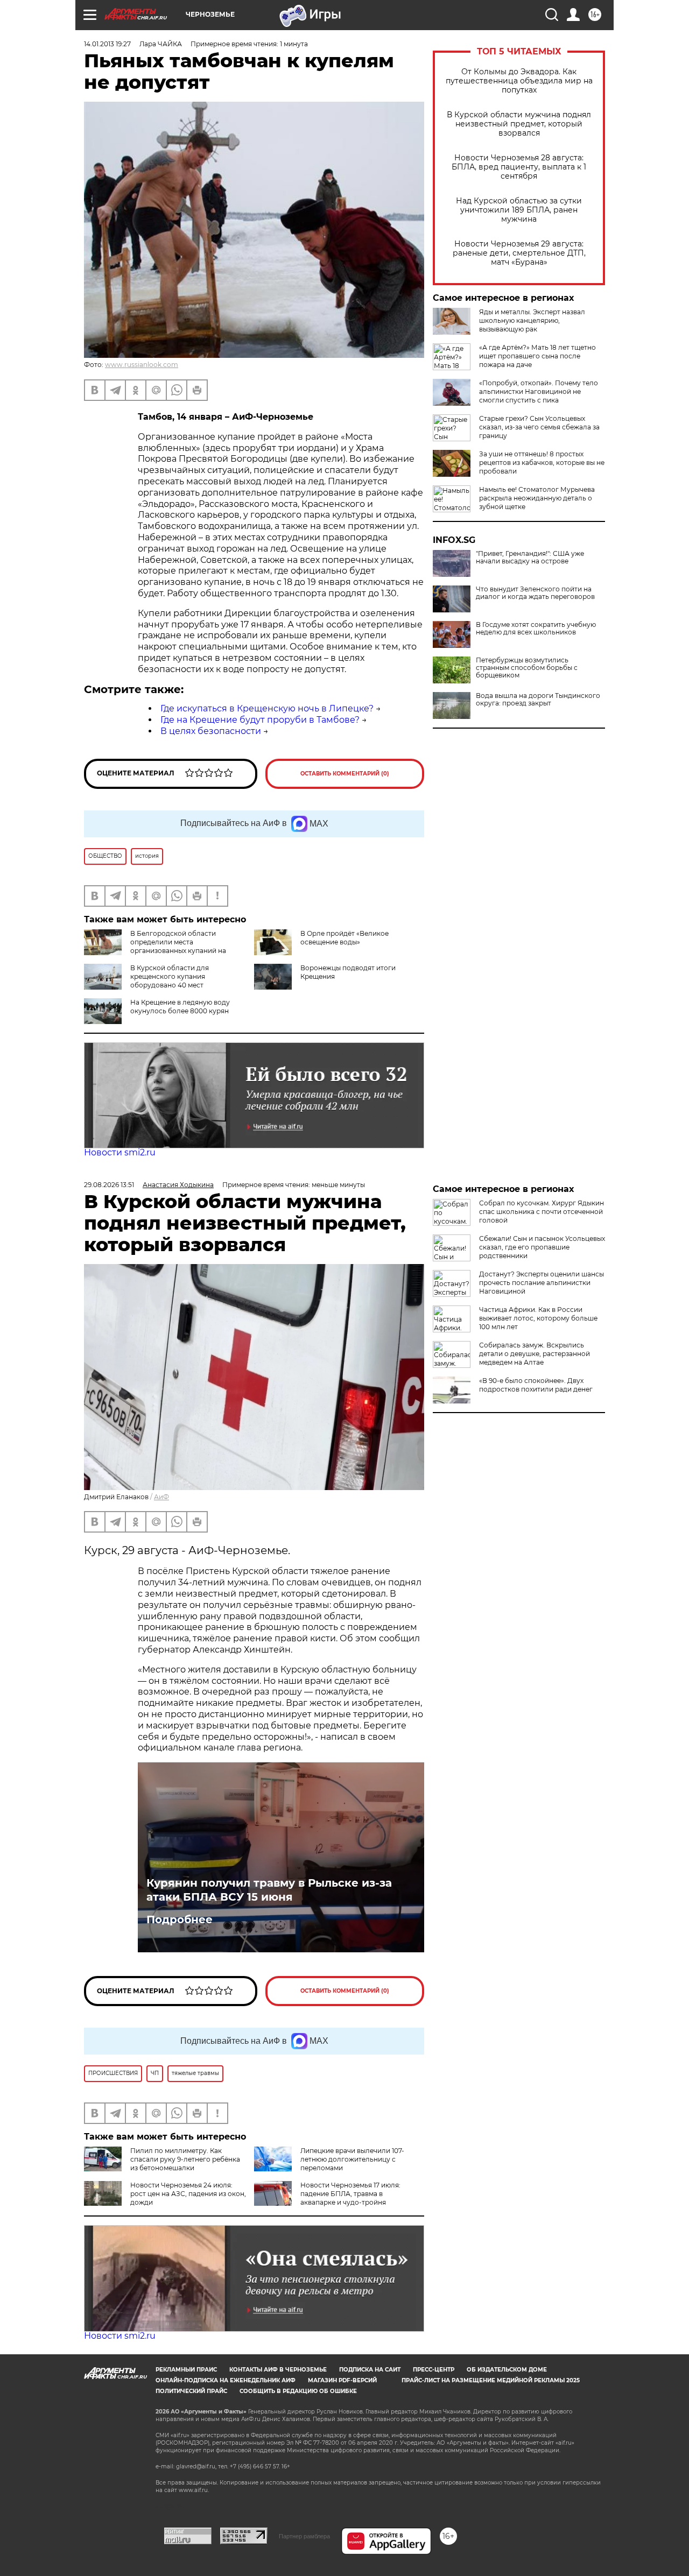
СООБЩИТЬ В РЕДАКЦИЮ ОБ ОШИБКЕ (298, 2391)
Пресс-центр (434, 2370)
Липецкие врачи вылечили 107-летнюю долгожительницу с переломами (352, 2159)
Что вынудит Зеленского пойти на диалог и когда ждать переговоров (535, 593)
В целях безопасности (211, 731)
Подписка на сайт (370, 2370)
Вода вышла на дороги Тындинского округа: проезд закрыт (538, 700)
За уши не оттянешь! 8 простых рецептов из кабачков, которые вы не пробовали (542, 463)
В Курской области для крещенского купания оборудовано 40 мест (170, 976)
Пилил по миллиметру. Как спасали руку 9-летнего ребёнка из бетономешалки (185, 2159)
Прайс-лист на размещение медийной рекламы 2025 (491, 2380)
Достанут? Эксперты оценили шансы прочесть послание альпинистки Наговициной (542, 1283)
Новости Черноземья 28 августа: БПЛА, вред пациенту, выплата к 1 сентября (519, 167)
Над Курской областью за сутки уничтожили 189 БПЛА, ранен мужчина (519, 210)
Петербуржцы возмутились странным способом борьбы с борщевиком (527, 668)
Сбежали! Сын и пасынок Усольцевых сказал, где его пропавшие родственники (542, 1247)
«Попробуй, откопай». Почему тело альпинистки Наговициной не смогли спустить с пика (539, 391)
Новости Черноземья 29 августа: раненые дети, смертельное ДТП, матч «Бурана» (519, 253)
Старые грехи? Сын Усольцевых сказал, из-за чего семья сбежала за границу (539, 427)
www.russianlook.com (142, 365)
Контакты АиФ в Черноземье (278, 2370)
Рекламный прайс (186, 2370)
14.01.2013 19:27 (107, 44)
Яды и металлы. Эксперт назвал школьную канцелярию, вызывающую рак (532, 320)
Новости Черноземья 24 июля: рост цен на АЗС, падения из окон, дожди (188, 2194)
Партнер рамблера (304, 2536)
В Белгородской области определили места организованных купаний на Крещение (178, 946)
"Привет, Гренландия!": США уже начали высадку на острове (530, 557)
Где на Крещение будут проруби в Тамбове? (260, 720)
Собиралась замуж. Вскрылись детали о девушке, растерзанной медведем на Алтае (535, 1354)
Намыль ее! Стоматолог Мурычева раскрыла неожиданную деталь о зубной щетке (537, 498)
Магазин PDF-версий (342, 2380)
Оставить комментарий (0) (345, 774)
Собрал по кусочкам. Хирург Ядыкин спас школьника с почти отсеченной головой (542, 1212)
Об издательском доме (507, 2370)
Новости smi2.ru (120, 1152)
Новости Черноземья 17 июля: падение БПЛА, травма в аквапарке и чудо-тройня (350, 2194)
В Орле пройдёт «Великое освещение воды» (344, 938)
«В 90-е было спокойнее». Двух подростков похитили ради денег (536, 1385)
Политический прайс (191, 2391)
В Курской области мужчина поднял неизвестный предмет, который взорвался (519, 124)
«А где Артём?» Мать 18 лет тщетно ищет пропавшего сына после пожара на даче (537, 356)
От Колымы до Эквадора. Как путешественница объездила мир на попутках (519, 81)
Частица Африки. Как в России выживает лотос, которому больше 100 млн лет (538, 1318)
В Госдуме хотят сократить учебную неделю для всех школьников (536, 629)
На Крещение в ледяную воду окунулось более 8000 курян (180, 1007)
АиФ (161, 1497)
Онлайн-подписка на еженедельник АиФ (226, 2380)
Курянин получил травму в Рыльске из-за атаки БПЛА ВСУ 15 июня (269, 1890)
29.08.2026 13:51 (109, 1185)
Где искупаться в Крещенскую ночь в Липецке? (267, 708)
